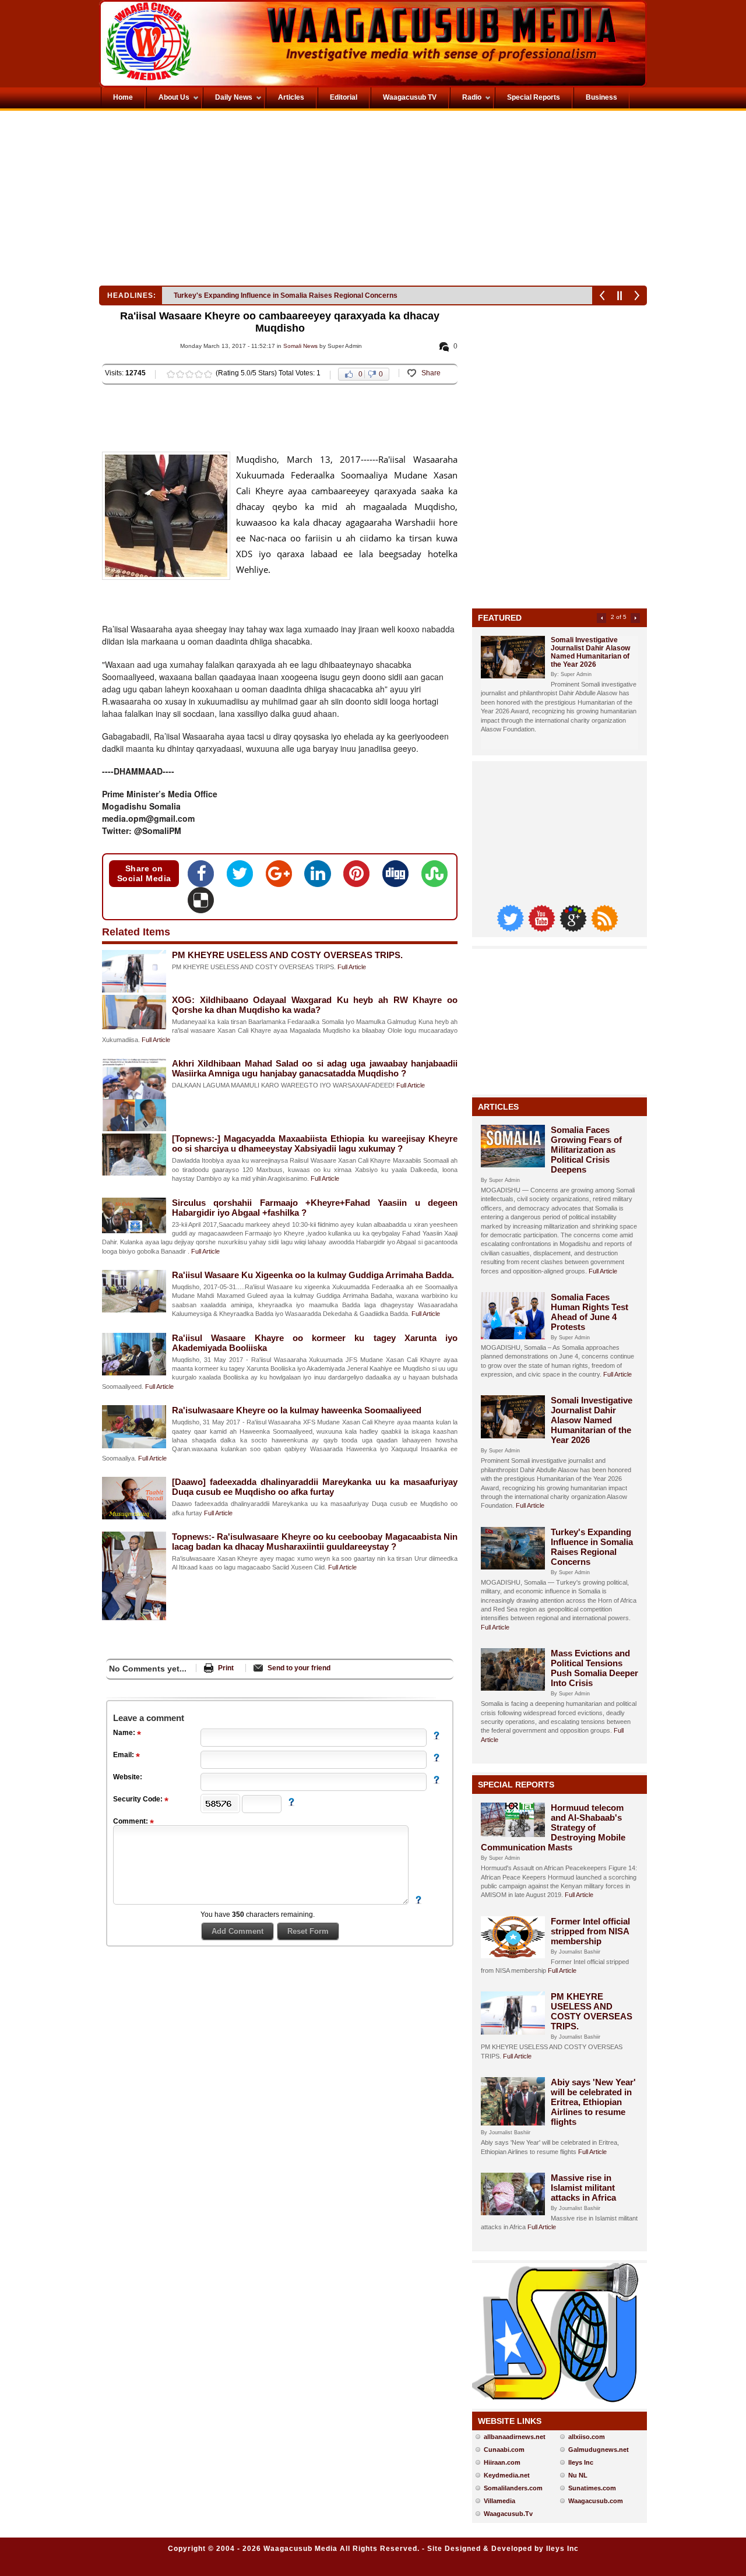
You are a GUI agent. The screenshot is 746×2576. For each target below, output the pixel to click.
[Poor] (171, 374)
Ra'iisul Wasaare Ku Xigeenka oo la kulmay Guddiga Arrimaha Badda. (313, 1275)
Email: (124, 1755)
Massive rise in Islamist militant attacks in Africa (583, 2188)
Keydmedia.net (507, 2475)
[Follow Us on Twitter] (511, 929)
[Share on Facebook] (204, 877)
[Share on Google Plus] (282, 877)
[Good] (189, 374)
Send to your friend (299, 1668)
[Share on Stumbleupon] (434, 877)
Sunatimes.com (592, 2488)
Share (431, 373)
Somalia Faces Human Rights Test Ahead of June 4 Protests (590, 1312)
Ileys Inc (581, 2462)
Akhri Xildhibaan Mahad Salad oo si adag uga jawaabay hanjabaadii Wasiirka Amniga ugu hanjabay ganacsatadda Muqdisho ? (315, 1068)
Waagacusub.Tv (508, 2514)
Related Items (136, 932)
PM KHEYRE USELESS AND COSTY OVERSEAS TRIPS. (287, 955)
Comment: (131, 1821)
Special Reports (516, 1785)
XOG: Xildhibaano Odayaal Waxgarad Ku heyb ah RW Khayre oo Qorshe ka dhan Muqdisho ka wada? (315, 1005)
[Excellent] (208, 374)
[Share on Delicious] (201, 904)
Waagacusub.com (596, 2501)
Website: (128, 1777)
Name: (125, 1733)
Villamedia (499, 2501)
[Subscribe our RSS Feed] (604, 929)
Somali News (300, 346)
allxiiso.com (587, 2437)
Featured (500, 618)
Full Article (352, 967)
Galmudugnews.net (599, 2450)
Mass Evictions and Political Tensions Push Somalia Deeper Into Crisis (290, 295)
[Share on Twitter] (243, 877)
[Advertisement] (235, 201)
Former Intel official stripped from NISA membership (590, 1931)
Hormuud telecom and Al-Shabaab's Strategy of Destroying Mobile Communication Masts (553, 1827)
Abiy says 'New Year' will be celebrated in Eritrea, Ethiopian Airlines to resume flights (593, 2102)
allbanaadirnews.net (515, 2437)
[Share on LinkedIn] (321, 877)
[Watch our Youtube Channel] (543, 929)
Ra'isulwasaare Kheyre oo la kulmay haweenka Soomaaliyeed (297, 1410)
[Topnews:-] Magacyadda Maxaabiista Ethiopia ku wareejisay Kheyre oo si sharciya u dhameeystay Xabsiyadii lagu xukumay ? (315, 1143)
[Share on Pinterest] (360, 877)
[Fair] (180, 374)
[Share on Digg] (399, 877)
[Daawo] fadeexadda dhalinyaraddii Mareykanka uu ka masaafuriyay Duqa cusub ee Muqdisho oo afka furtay (315, 1487)
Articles (498, 1107)
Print (226, 1668)
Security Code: (139, 1799)
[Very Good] (199, 374)
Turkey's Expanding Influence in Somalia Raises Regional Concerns (592, 1547)
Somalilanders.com (513, 2488)
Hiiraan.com (502, 2462)
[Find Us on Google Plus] (574, 929)
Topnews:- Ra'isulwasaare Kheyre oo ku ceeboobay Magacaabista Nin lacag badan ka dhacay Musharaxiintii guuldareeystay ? (315, 1542)
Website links (510, 2421)
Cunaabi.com (504, 2450)
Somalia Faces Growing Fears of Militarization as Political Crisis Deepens (586, 1150)
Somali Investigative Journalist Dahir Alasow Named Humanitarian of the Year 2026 (590, 652)
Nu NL (578, 2475)
